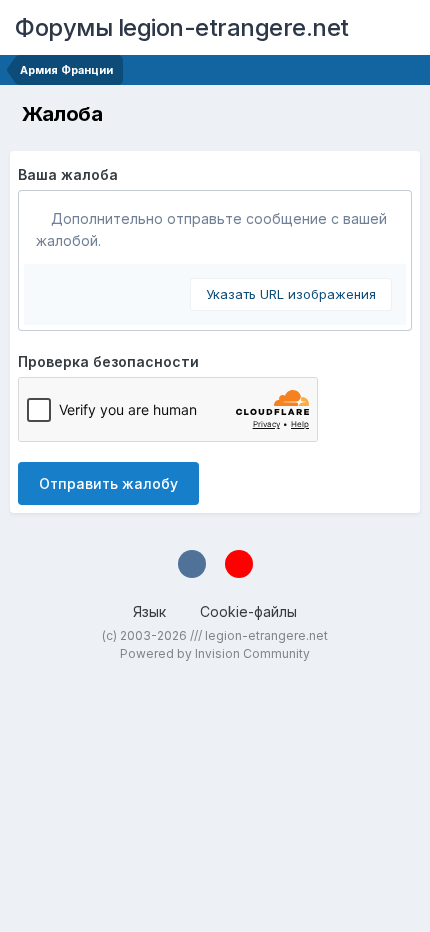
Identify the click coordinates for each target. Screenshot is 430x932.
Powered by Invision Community (215, 653)
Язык (151, 611)
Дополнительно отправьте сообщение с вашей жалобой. (211, 229)
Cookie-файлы (248, 611)
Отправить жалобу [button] (108, 483)
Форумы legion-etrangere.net (182, 27)
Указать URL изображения (291, 294)
